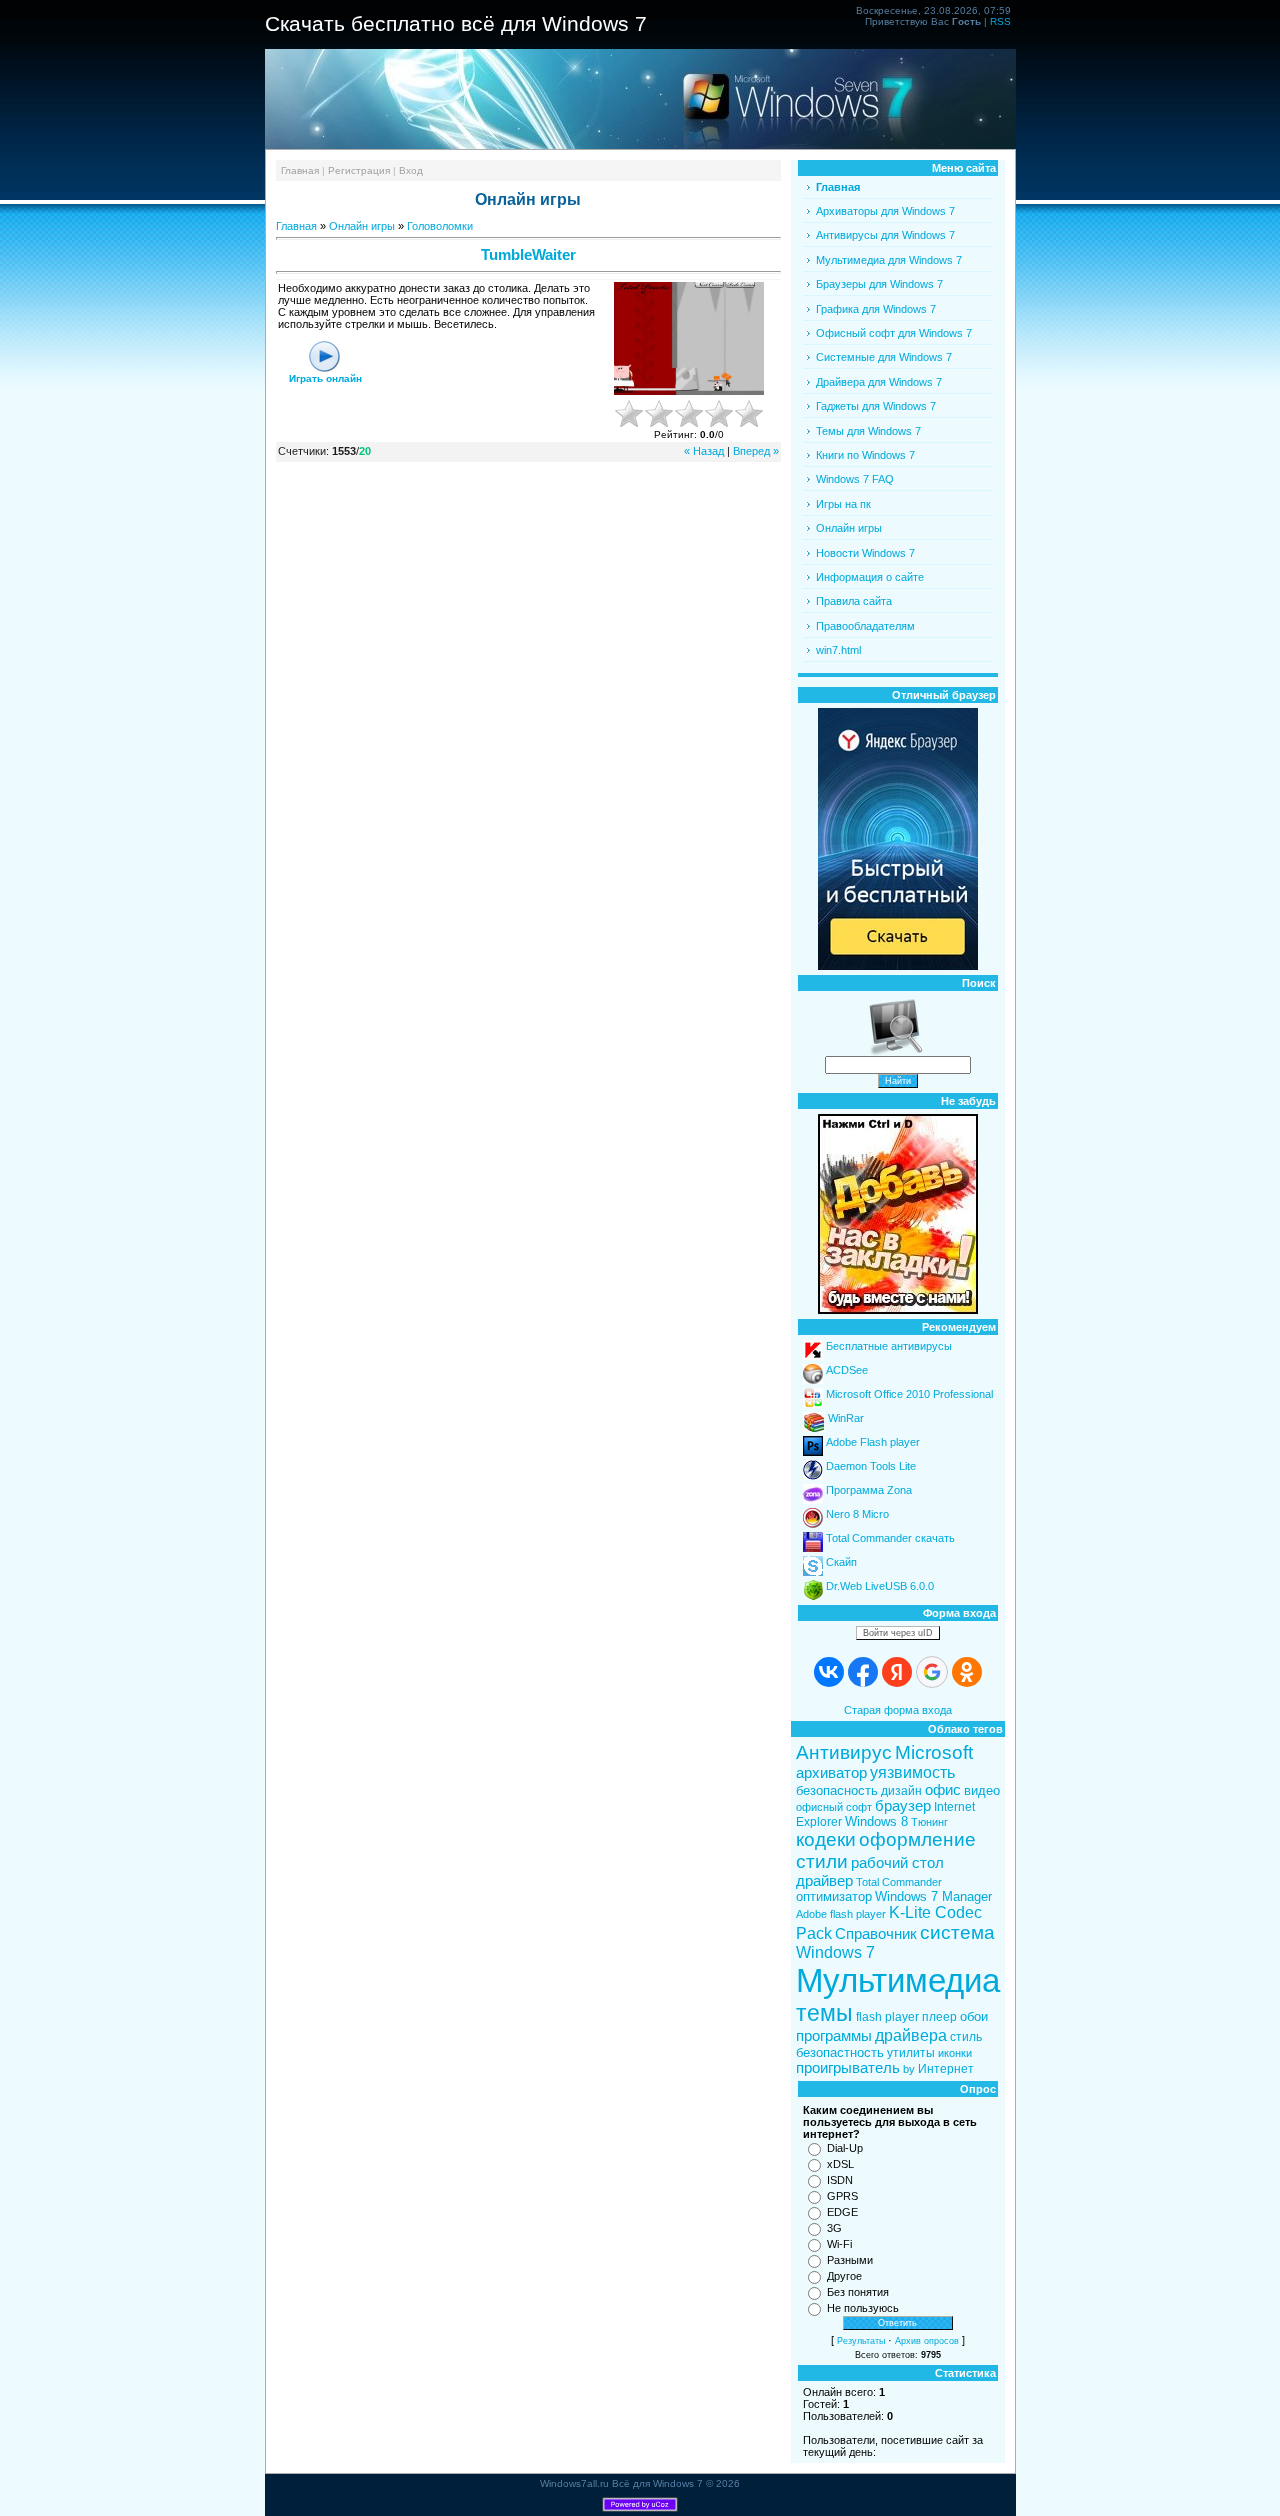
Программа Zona (869, 1490)
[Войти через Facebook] (863, 1672)
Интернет (946, 2069)
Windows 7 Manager (933, 1896)
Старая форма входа (898, 1710)
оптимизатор (834, 1896)
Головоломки (440, 226)
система (957, 1932)
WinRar (846, 1418)
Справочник (876, 1934)
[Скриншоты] (689, 338)
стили (822, 1861)
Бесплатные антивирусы (889, 1346)
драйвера (911, 2035)
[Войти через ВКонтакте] (829, 1672)
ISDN (840, 2180)
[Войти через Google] (932, 1672)
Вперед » (756, 451)
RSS (1000, 21)
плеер (939, 2017)
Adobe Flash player (873, 1442)
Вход (411, 170)
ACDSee (847, 1370)
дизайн (901, 1791)
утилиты (911, 2053)
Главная (300, 170)
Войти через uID (898, 1633)
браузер (903, 1806)
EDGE (842, 2212)
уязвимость (912, 1772)
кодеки (826, 1839)
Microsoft (934, 1752)
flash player (887, 2017)
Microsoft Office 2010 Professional (909, 1394)
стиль (966, 2037)
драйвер (824, 1881)
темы (824, 2013)
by (909, 2069)
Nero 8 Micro (857, 1514)
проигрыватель (848, 2068)
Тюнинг (929, 1822)
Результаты (861, 2341)
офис (943, 1790)
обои (974, 2016)
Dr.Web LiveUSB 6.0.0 (880, 1586)
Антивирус (844, 1752)
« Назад (704, 451)
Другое (844, 2276)
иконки (955, 2053)
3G (834, 2228)
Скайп (841, 1562)
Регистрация (359, 170)
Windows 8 (876, 1821)
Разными (850, 2260)
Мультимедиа (898, 1980)
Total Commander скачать (890, 1538)
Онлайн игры (362, 226)
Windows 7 (835, 1952)
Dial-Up (845, 2148)
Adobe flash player (841, 1914)
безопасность (837, 1790)
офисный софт (834, 1807)
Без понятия (858, 2292)
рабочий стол (897, 1863)
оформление (917, 1839)
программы (834, 2036)
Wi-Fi (839, 2244)
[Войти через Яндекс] (897, 1672)
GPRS (842, 2196)
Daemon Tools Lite (871, 1466)
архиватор (831, 1773)
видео (982, 1790)
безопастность (840, 2052)
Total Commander (899, 1882)
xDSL (840, 2164)
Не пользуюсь (863, 2308)
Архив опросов (927, 2341)
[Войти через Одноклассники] (967, 1672)
